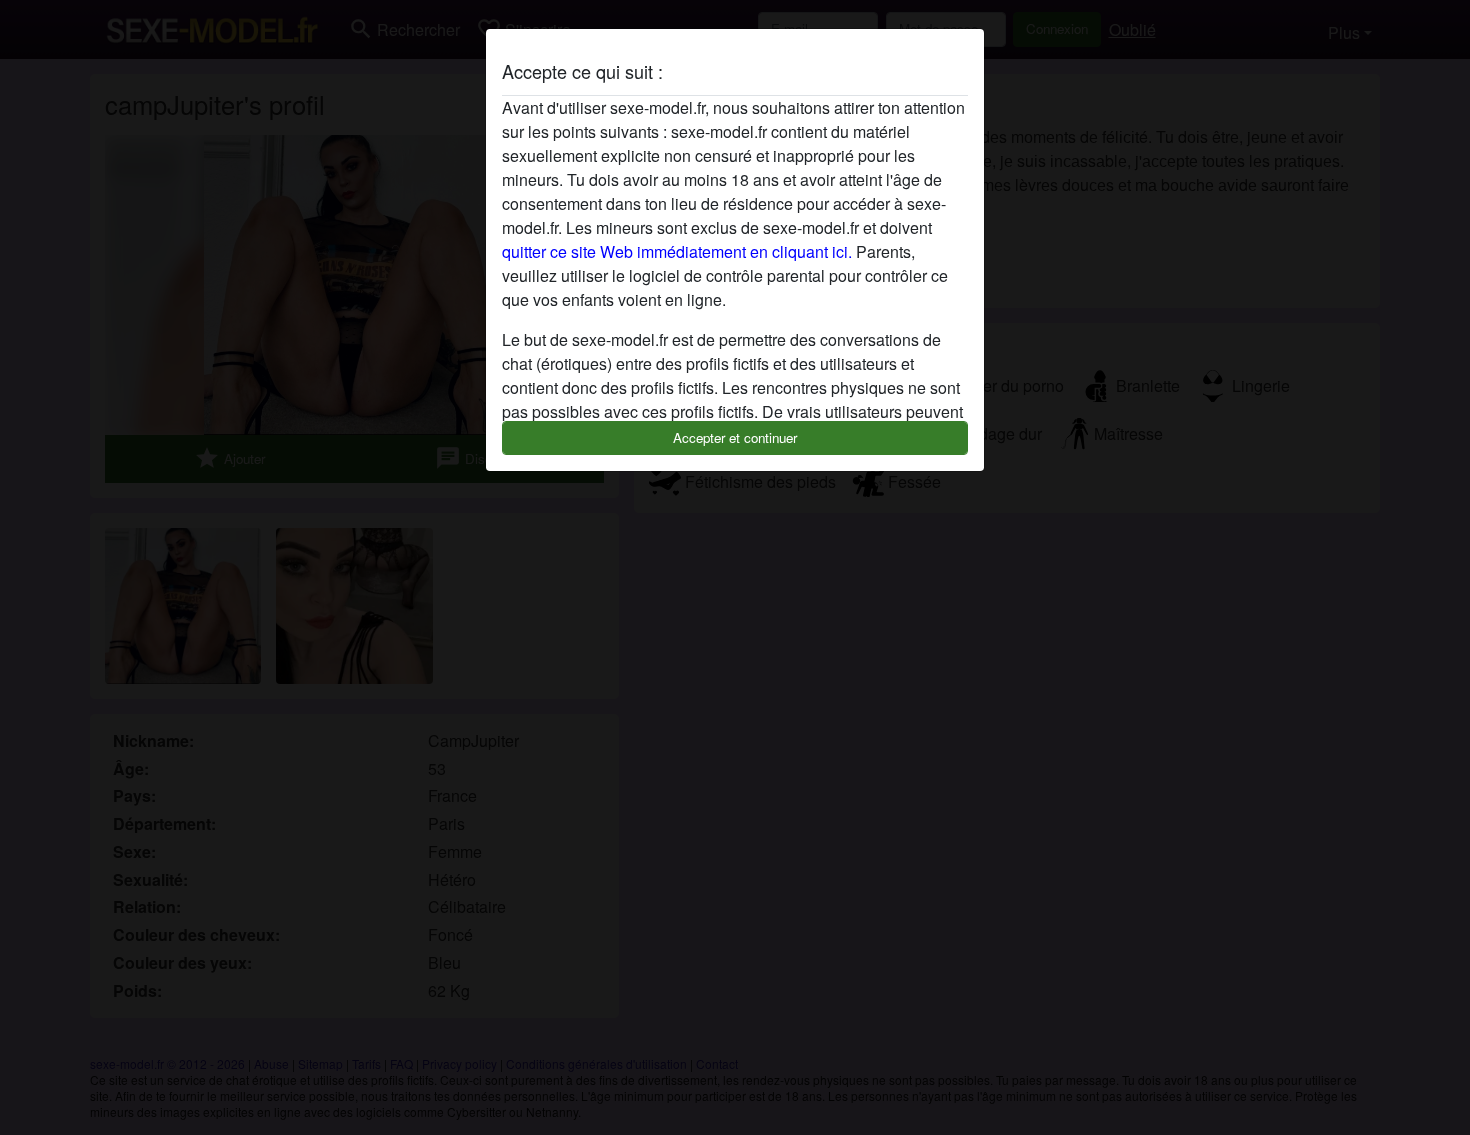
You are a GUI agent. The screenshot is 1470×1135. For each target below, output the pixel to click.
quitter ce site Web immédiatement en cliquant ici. (677, 251)
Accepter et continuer (735, 437)
